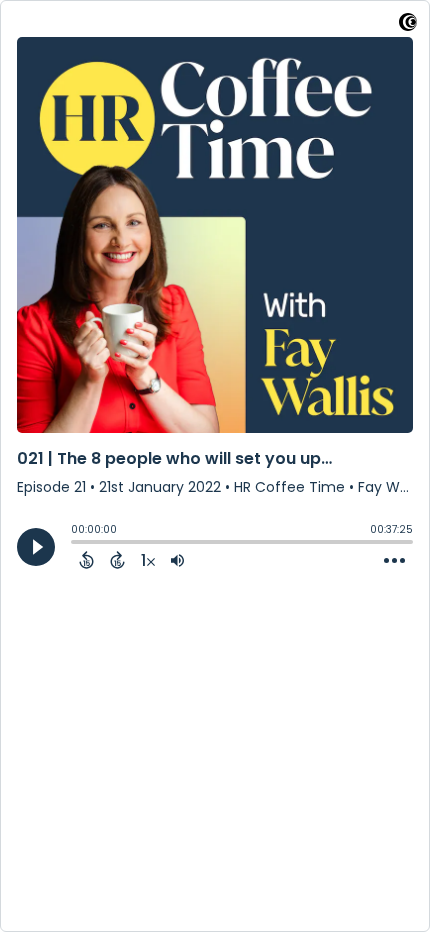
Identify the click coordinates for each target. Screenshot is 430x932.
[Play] (36, 547)
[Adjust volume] (177, 560)
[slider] (76, 544)
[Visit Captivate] (408, 25)
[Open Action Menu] (394, 561)
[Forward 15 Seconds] (117, 560)
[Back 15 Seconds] (86, 560)
